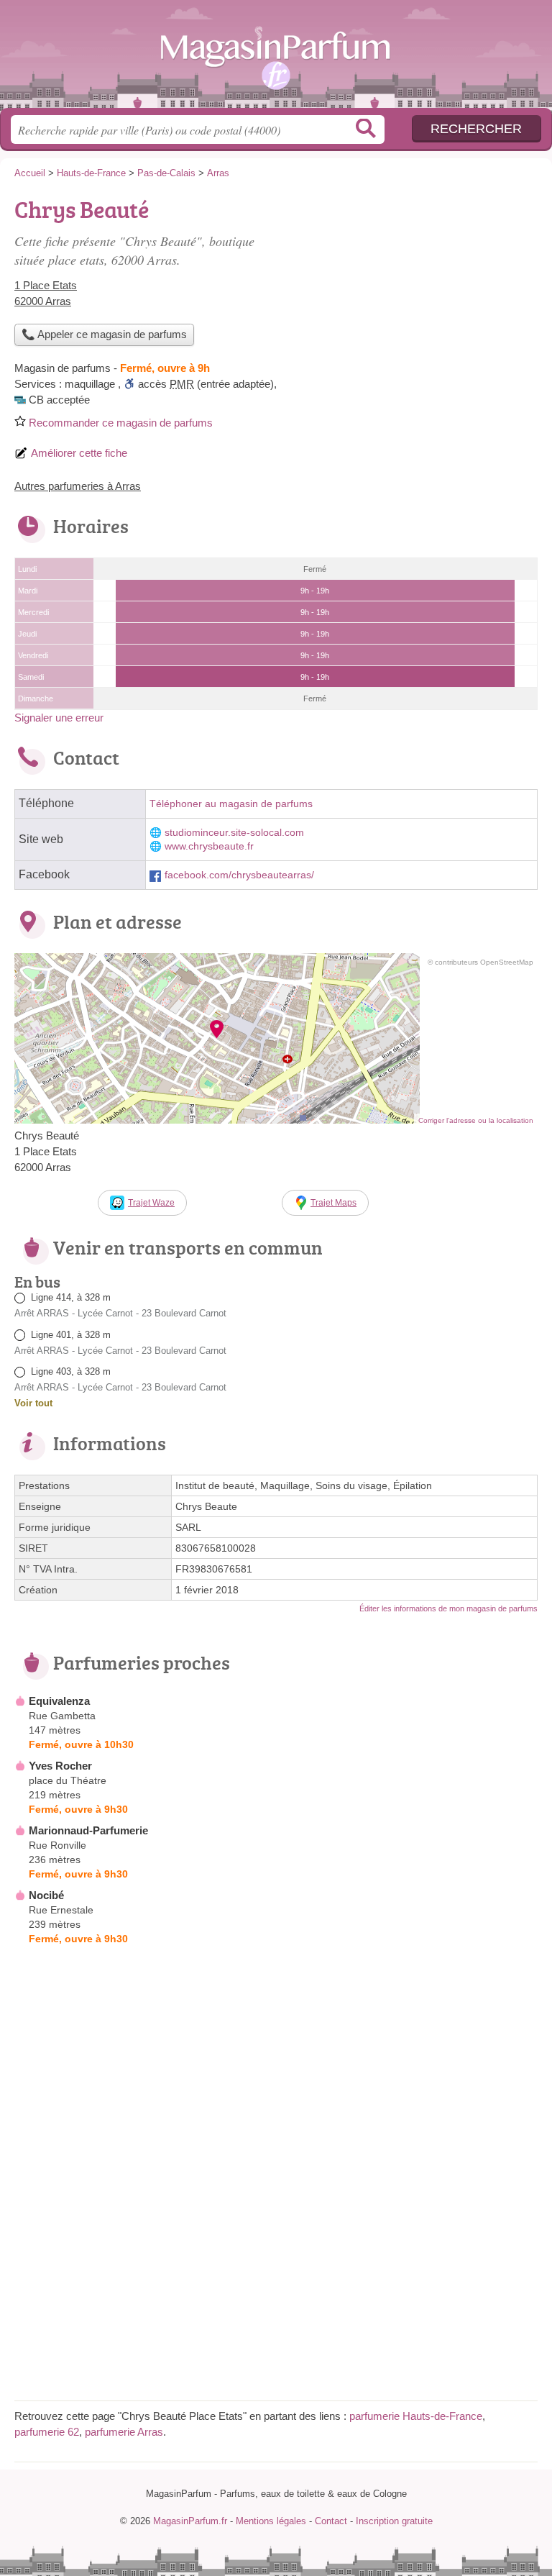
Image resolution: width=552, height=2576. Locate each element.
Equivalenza (59, 1701)
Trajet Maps (333, 1203)
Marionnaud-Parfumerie (88, 1830)
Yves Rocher (60, 1766)
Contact (331, 2521)
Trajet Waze (151, 1203)
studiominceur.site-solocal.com (234, 833)
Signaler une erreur (59, 718)
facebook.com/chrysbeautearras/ (239, 875)
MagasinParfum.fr (276, 59)
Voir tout (33, 1403)
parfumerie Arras (124, 2432)
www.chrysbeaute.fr (209, 846)
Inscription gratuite (394, 2521)
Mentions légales (271, 2521)
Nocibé (46, 1895)
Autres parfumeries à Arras (78, 486)
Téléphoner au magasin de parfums (231, 804)
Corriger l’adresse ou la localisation (476, 1120)
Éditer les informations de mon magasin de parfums (448, 1608)
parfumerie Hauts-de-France (416, 2416)
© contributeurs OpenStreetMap (480, 962)
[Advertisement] (417, 292)
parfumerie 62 (47, 2432)
